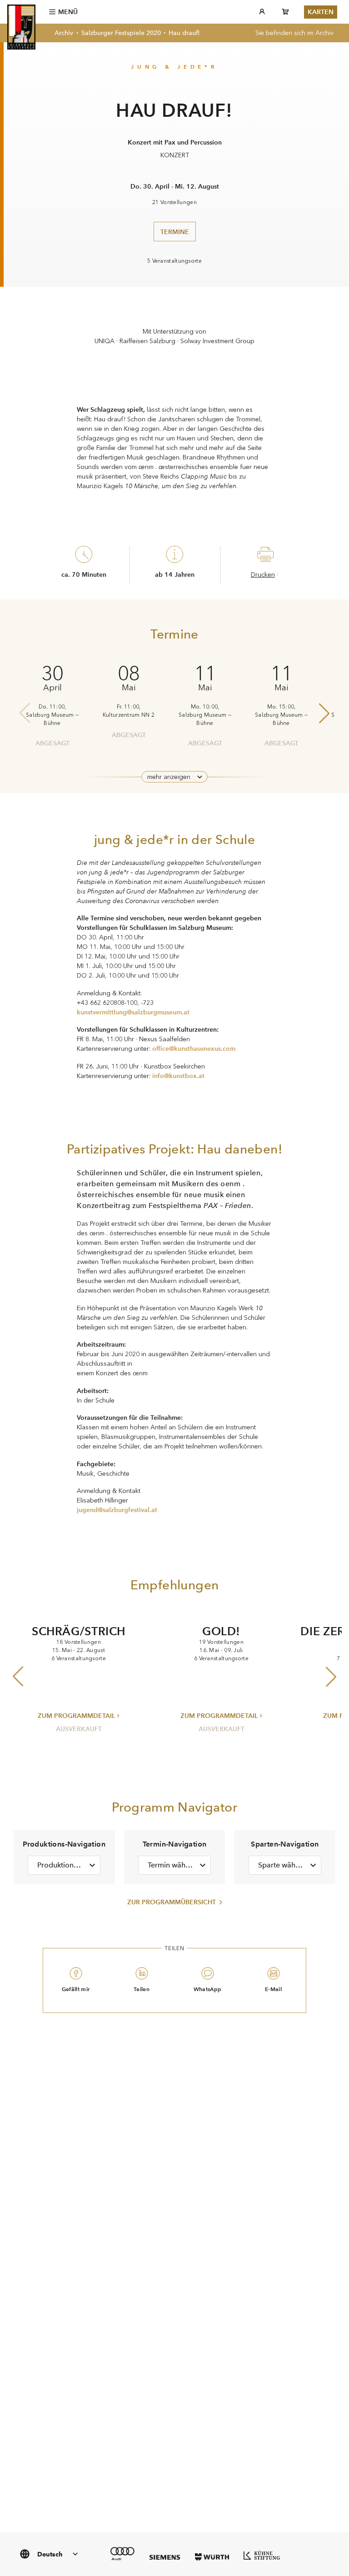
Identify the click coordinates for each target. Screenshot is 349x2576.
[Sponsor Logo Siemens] (165, 2557)
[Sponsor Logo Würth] (212, 2557)
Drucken (263, 575)
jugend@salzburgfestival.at (117, 1510)
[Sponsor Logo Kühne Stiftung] (262, 2555)
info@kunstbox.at (178, 1076)
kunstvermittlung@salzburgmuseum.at (133, 1012)
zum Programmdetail (76, 1716)
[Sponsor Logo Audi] (122, 2554)
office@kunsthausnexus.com (194, 1048)
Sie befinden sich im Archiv (294, 33)
